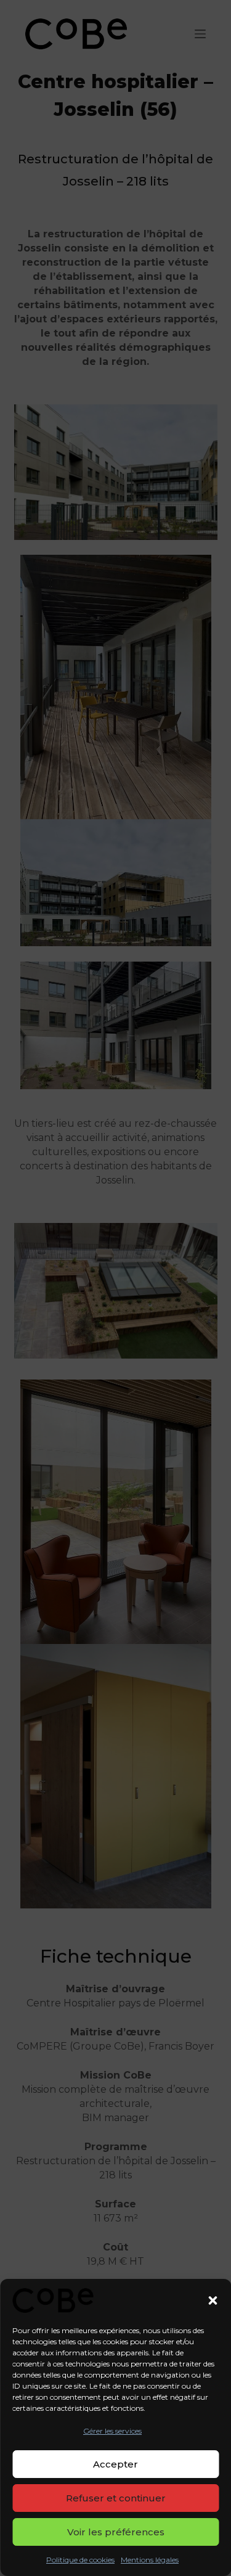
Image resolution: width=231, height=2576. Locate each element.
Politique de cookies (80, 2560)
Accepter (115, 2464)
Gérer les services (112, 2431)
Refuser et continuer (116, 2498)
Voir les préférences (116, 2532)
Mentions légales (150, 2560)
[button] (213, 2300)
